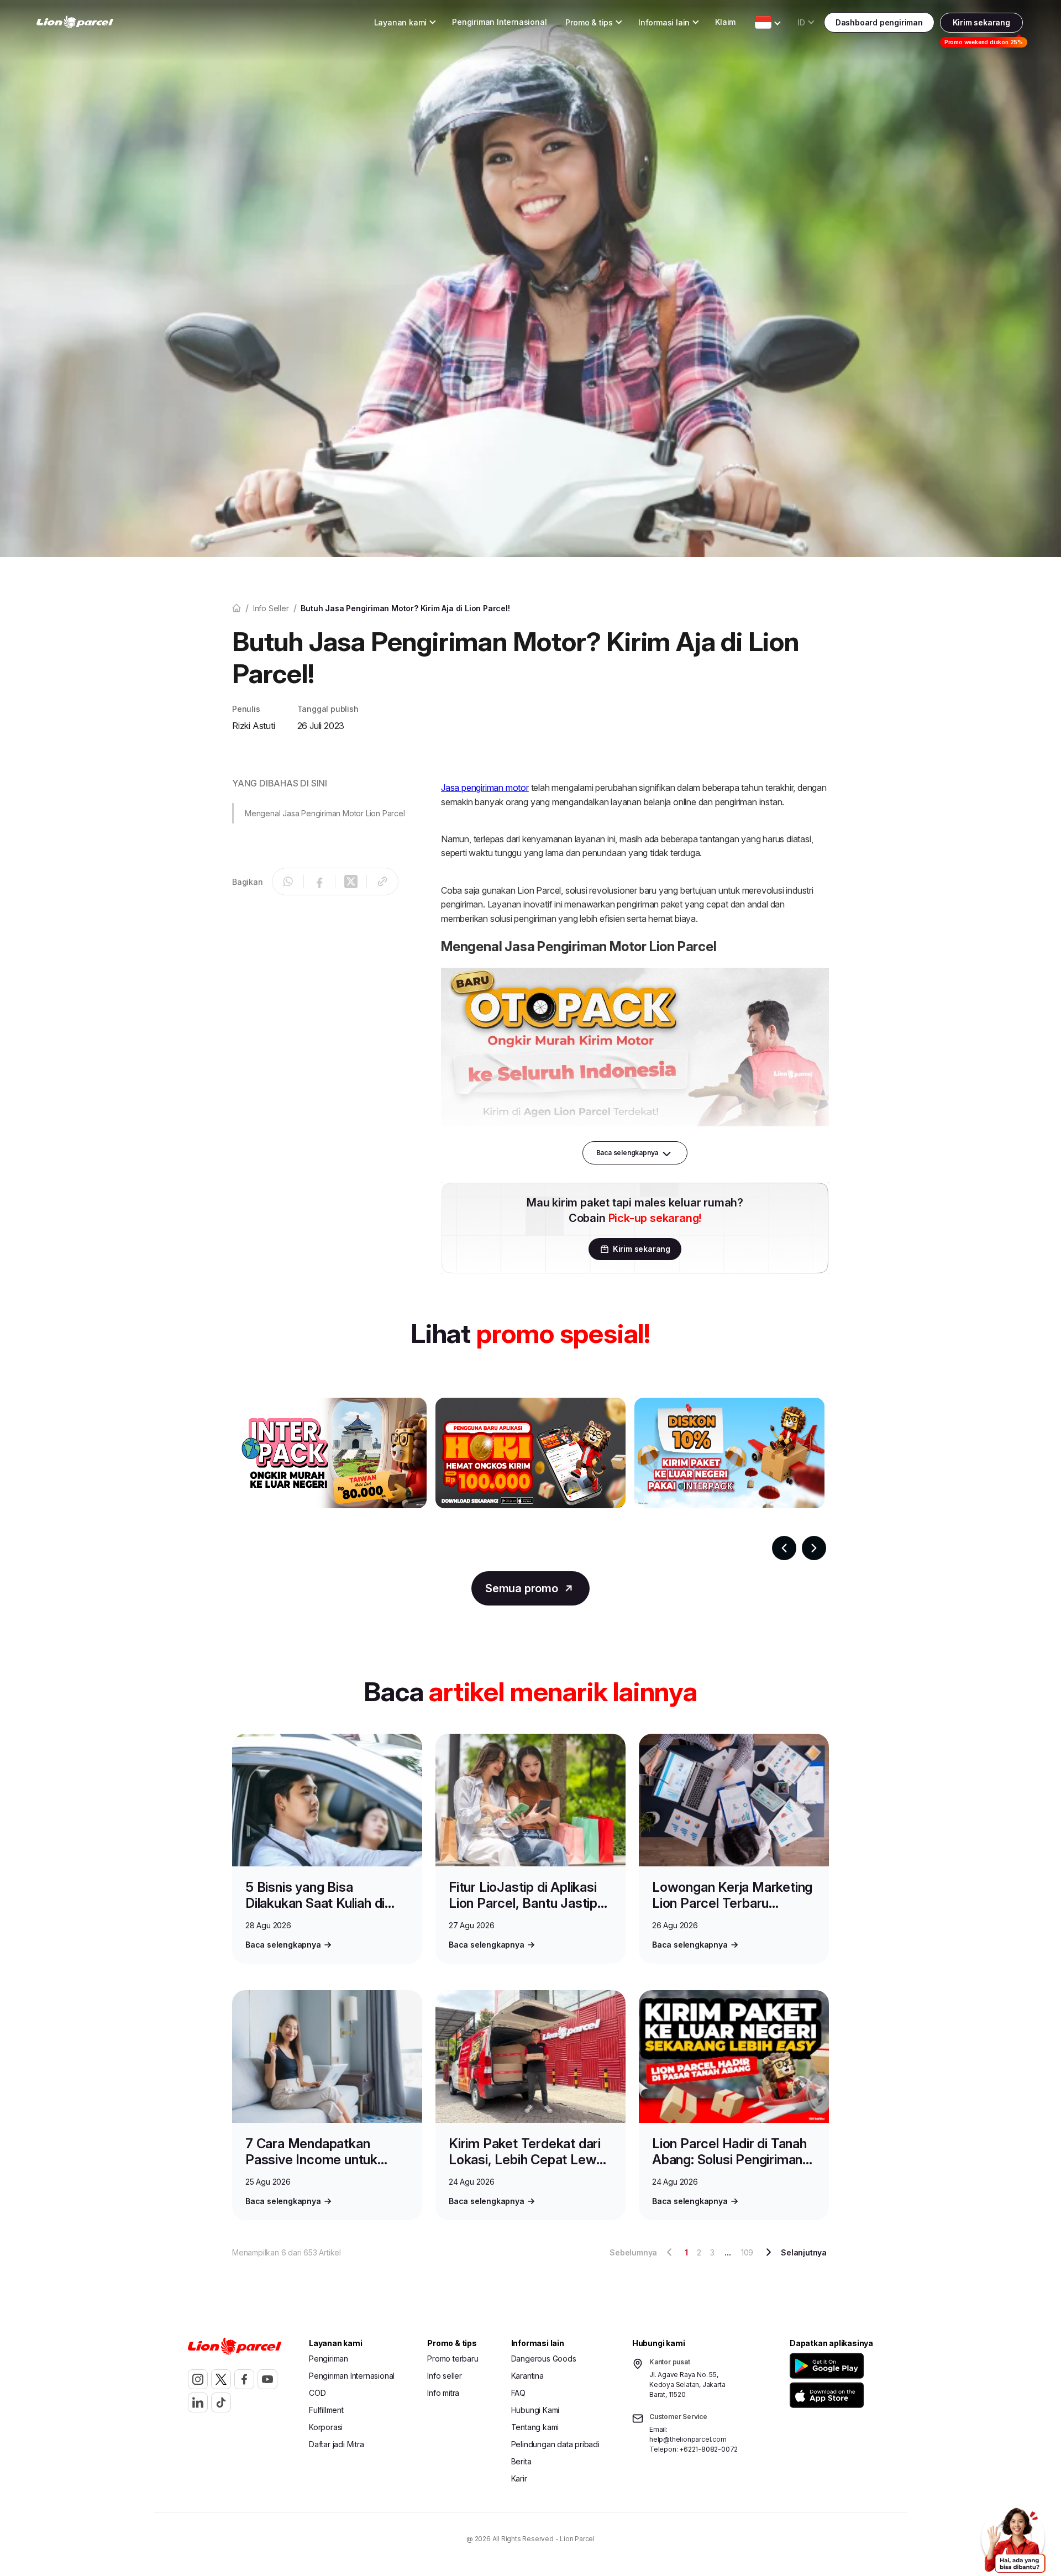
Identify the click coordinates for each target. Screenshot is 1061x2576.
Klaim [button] (725, 22)
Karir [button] (519, 2478)
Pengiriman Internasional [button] (499, 22)
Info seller (271, 608)
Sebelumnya (633, 2252)
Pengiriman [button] (329, 2359)
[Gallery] (530, 1479)
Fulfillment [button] (326, 2410)
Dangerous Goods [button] (544, 2359)
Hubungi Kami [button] (535, 2410)
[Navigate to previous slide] (784, 1548)
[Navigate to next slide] (814, 1548)
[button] (829, 2366)
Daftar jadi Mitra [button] (337, 2444)
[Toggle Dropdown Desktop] (763, 22)
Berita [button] (521, 2461)
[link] (75, 22)
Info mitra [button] (443, 2393)
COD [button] (317, 2393)
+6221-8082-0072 (708, 2449)
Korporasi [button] (326, 2427)
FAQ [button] (518, 2393)
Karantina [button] (527, 2376)
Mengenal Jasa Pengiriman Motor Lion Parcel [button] (325, 813)
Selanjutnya (804, 2252)
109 (747, 2252)
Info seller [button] (445, 2376)
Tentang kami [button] (535, 2427)
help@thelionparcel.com (688, 2439)
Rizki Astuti (254, 726)
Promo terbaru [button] (453, 2359)
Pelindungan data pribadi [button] (555, 2444)
